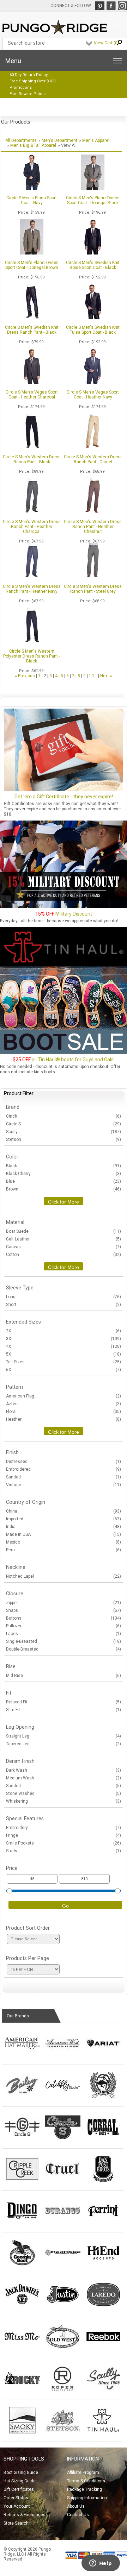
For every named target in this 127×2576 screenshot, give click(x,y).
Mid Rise (64, 1676)
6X (64, 1370)
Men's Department (59, 140)
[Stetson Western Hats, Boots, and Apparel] (63, 2432)
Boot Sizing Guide (21, 2473)
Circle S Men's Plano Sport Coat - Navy (32, 200)
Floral (64, 1412)
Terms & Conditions (86, 2481)
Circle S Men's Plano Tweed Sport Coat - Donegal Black (93, 200)
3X (64, 1339)
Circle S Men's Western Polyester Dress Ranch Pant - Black (32, 656)
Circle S (64, 1124)
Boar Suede (64, 1231)
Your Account (17, 2506)
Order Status (16, 2498)
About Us (76, 2506)
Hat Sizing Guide (20, 2481)
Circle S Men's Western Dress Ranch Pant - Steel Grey (93, 589)
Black (64, 1166)
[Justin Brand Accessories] (63, 2306)
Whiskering (64, 1801)
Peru (64, 1550)
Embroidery (64, 1828)
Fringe (64, 1835)
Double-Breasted (64, 1649)
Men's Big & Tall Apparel (33, 145)
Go (65, 1906)
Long (64, 1297)
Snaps (64, 1610)
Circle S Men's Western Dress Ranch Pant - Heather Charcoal (32, 527)
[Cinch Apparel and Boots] (103, 2097)
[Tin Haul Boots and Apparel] (103, 2432)
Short (64, 1305)
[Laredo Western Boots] (103, 2306)
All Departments (21, 140)
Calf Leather (64, 1239)
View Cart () (106, 43)
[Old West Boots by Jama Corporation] (63, 2348)
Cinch (64, 1116)
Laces (64, 1634)
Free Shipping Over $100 (32, 81)
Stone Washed (64, 1793)
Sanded (64, 1477)
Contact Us (78, 2515)
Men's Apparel (96, 140)
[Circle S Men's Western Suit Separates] (63, 2139)
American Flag (64, 1396)
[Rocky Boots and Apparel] (22, 2390)
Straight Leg (64, 1736)
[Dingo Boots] (22, 2223)
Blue (64, 1181)
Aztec (64, 1404)
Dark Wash (64, 1770)
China (64, 1511)
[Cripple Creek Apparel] (22, 2181)
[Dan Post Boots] (103, 2181)
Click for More (64, 1202)
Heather (64, 1419)
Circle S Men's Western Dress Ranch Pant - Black (32, 459)
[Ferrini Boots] (103, 2223)
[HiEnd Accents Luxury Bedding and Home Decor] (103, 2264)
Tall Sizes (64, 1362)
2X (64, 1331)
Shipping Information (87, 2498)
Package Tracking (84, 2489)
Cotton (64, 1255)
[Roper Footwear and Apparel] (63, 2390)
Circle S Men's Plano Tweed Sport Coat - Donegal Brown (32, 265)
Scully (64, 1132)
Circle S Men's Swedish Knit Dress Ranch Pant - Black (32, 330)
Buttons (64, 1618)
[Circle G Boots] (22, 2139)
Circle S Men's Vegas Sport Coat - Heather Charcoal (32, 395)
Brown (64, 1189)
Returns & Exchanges (25, 2515)
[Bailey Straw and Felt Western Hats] (22, 2097)
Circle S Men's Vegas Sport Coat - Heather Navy (93, 395)
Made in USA (64, 1534)
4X (64, 1346)
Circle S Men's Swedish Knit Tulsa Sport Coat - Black (93, 330)
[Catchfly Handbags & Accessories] (63, 2097)
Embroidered (64, 1469)
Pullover (64, 1626)
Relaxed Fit (64, 1702)
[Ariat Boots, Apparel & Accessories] (103, 2055)
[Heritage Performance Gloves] (63, 2264)
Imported (64, 1519)
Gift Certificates (19, 2489)
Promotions (21, 87)
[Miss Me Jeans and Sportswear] (22, 2348)
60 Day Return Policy (29, 75)
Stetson (64, 1139)
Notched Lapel (64, 1576)
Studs (64, 1851)
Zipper (64, 1603)
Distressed (64, 1462)
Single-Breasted (64, 1641)
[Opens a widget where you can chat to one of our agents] (101, 2564)
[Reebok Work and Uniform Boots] (103, 2348)
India (64, 1527)
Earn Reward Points (28, 94)
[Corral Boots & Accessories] (103, 2139)
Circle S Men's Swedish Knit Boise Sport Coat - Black (93, 265)
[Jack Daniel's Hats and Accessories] (22, 2306)
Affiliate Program (83, 2473)
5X (64, 1354)
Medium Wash (64, 1778)
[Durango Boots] (63, 2223)
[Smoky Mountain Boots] (22, 2432)
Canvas (64, 1247)
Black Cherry (64, 1174)
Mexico (64, 1542)
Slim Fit (64, 1710)
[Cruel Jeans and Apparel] (63, 2181)
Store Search (16, 2523)
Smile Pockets (64, 1843)
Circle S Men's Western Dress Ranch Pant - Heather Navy (32, 589)
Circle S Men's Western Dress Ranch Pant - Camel (93, 459)
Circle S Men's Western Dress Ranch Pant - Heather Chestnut (93, 527)
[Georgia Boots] (22, 2264)
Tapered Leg (64, 1744)
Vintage (64, 1485)
